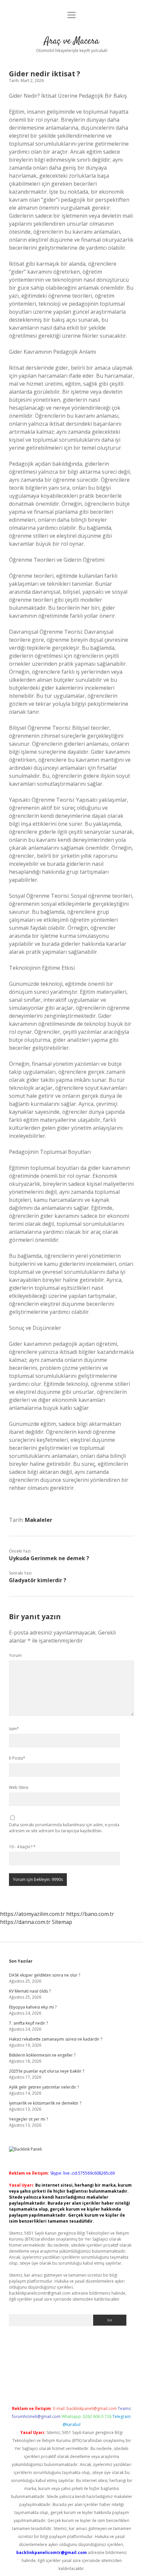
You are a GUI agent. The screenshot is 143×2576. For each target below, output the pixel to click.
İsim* (14, 1729)
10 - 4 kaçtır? (22, 1847)
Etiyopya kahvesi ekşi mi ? (33, 2007)
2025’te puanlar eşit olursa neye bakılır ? (47, 2071)
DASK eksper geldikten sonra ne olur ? (45, 1975)
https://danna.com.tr (25, 1922)
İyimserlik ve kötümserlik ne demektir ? (45, 2103)
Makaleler (39, 1520)
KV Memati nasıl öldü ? (30, 1991)
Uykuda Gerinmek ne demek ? (49, 1558)
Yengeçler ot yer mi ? (28, 2119)
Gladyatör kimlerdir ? (38, 1580)
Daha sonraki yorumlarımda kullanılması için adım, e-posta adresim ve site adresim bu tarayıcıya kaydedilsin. (64, 1828)
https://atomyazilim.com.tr (32, 1914)
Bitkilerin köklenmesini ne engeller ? (42, 2055)
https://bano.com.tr (90, 1914)
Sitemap (62, 1922)
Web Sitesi (19, 1787)
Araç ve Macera (72, 41)
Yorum (15, 1655)
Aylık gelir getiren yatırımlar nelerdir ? (44, 2087)
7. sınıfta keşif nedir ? (28, 2023)
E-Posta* (17, 1758)
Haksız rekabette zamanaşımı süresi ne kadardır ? (56, 2039)
